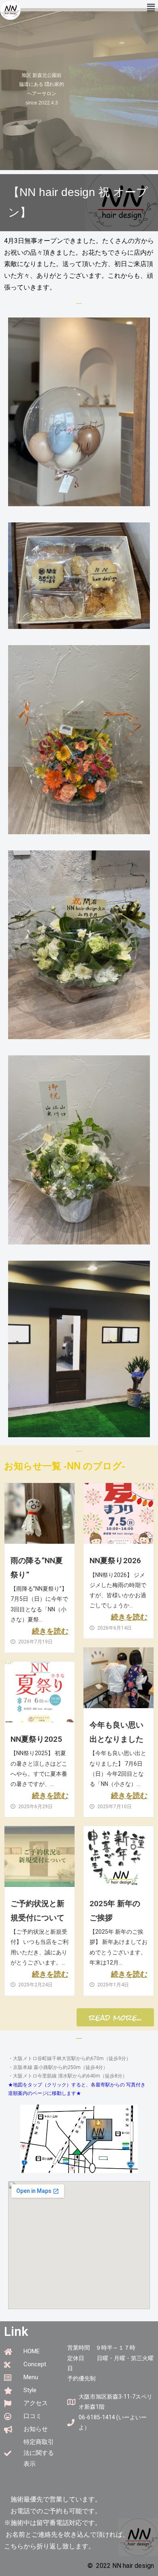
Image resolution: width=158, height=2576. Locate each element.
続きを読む (50, 1631)
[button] (151, 8)
